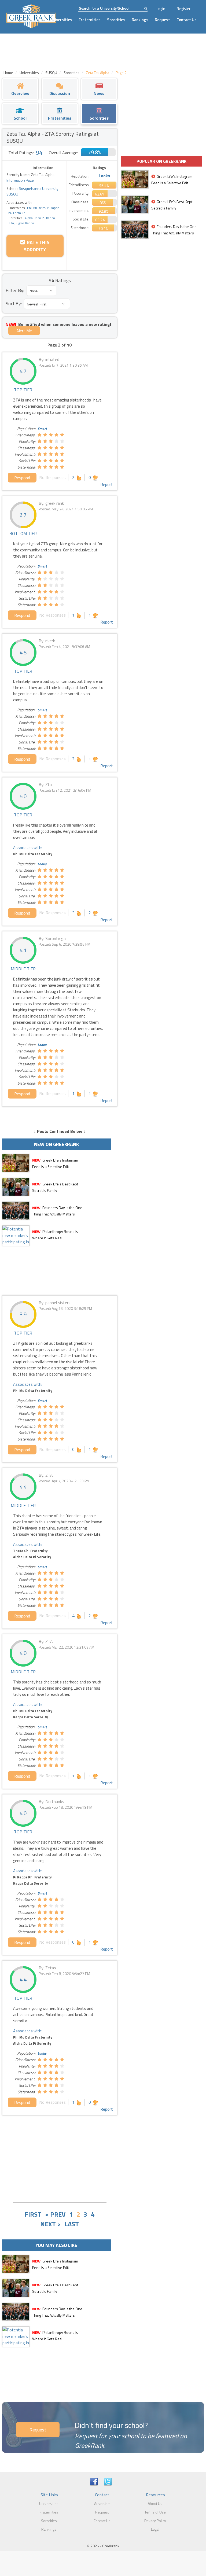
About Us (155, 2503)
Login (161, 8)
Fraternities (90, 20)
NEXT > (51, 2224)
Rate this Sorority (37, 246)
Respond (22, 478)
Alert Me (24, 331)
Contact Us (187, 20)
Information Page (20, 180)
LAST (72, 2224)
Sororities (116, 20)
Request (162, 20)
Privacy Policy (155, 2521)
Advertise (102, 2503)
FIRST (33, 2214)
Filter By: (15, 290)
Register (184, 8)
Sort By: (14, 303)
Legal (155, 2529)
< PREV (55, 2214)
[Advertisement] (60, 2158)
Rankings (140, 20)
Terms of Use (155, 2512)
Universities (61, 20)
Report (107, 484)
